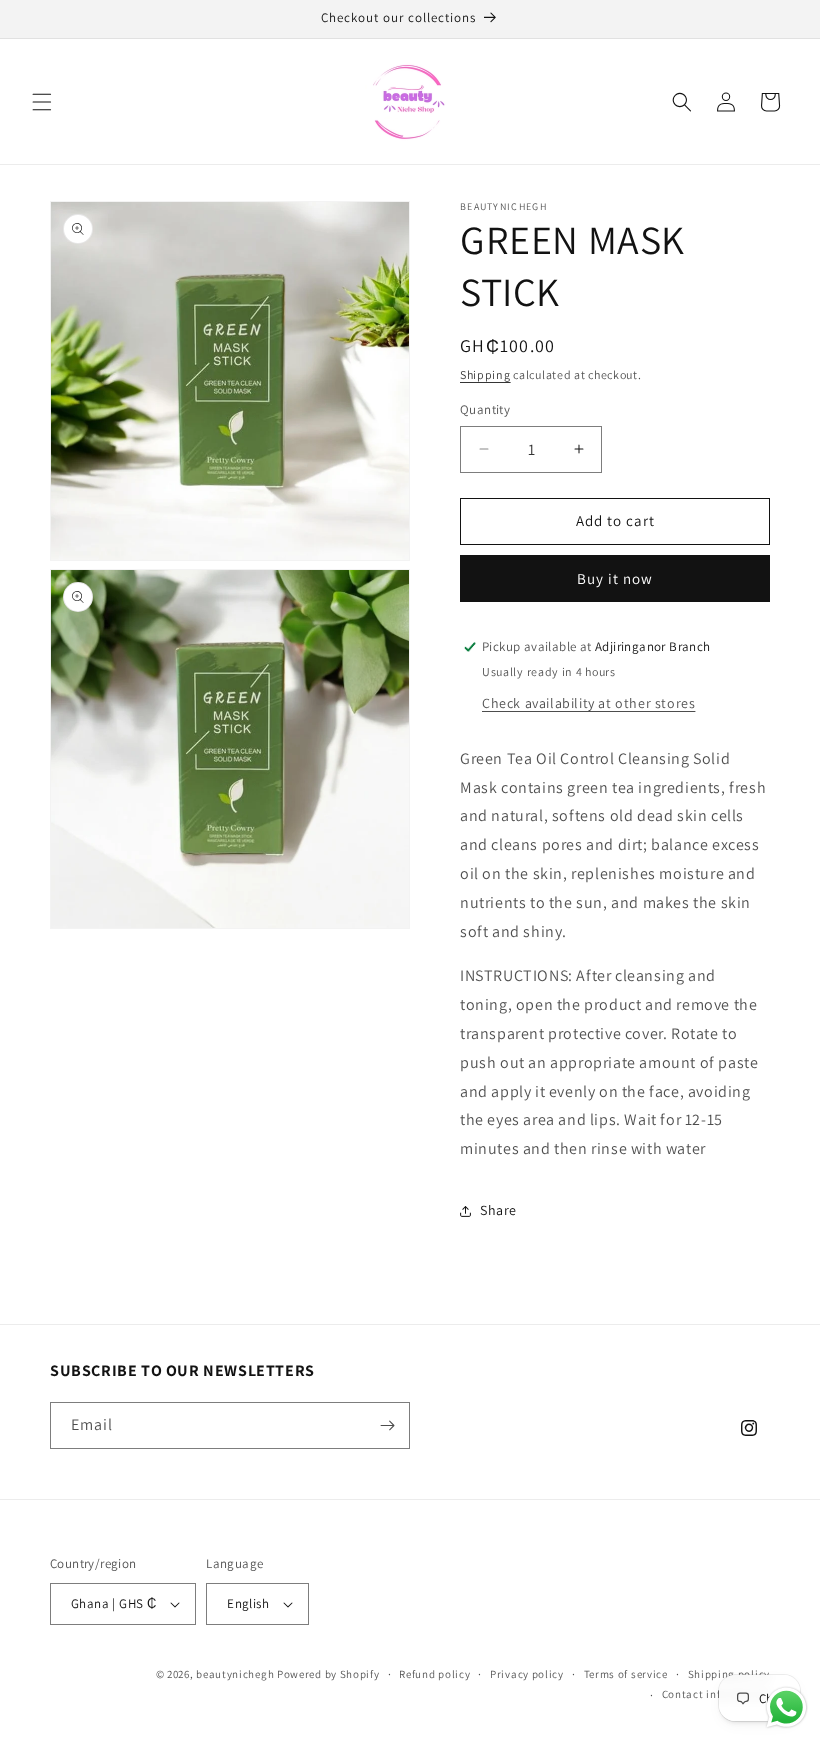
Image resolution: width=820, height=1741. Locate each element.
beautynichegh (235, 1674)
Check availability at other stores (588, 703)
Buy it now (615, 578)
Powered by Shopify (328, 1674)
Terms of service (626, 1674)
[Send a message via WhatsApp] (786, 1707)
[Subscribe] (387, 1425)
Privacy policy (527, 1674)
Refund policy (434, 1674)
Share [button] (498, 1210)
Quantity (485, 409)
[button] (42, 102)
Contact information (716, 1694)
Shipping (485, 374)
